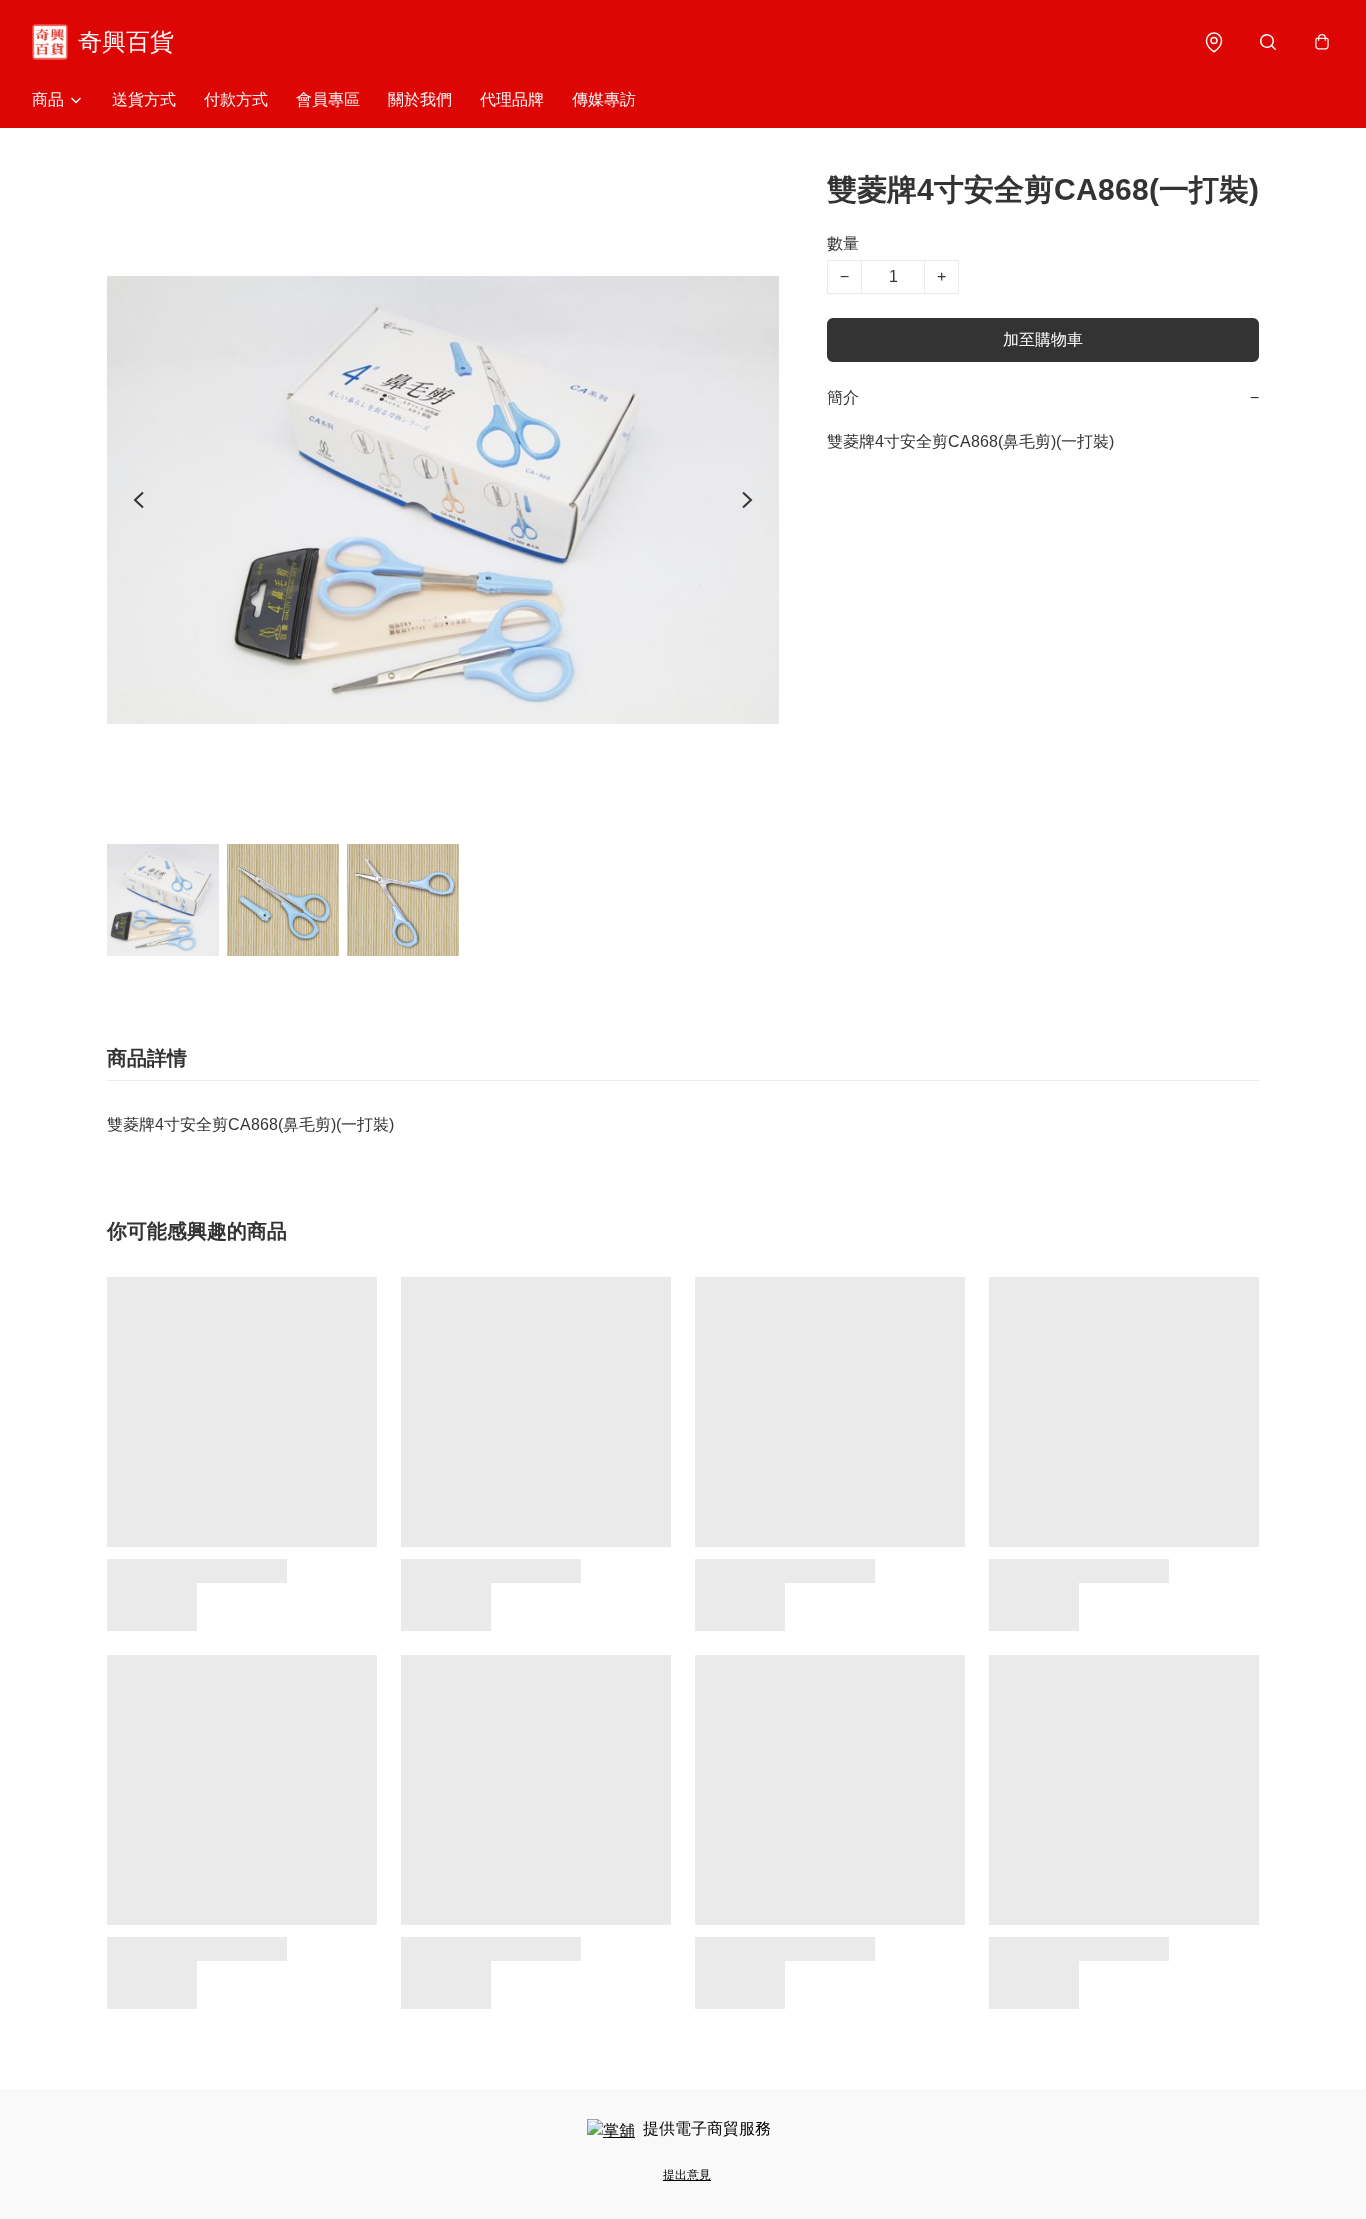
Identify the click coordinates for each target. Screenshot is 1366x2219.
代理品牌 (512, 99)
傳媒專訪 (604, 99)
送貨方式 (144, 99)
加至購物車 (1043, 339)
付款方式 (236, 99)
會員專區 (328, 99)
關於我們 (420, 99)
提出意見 (687, 2175)
